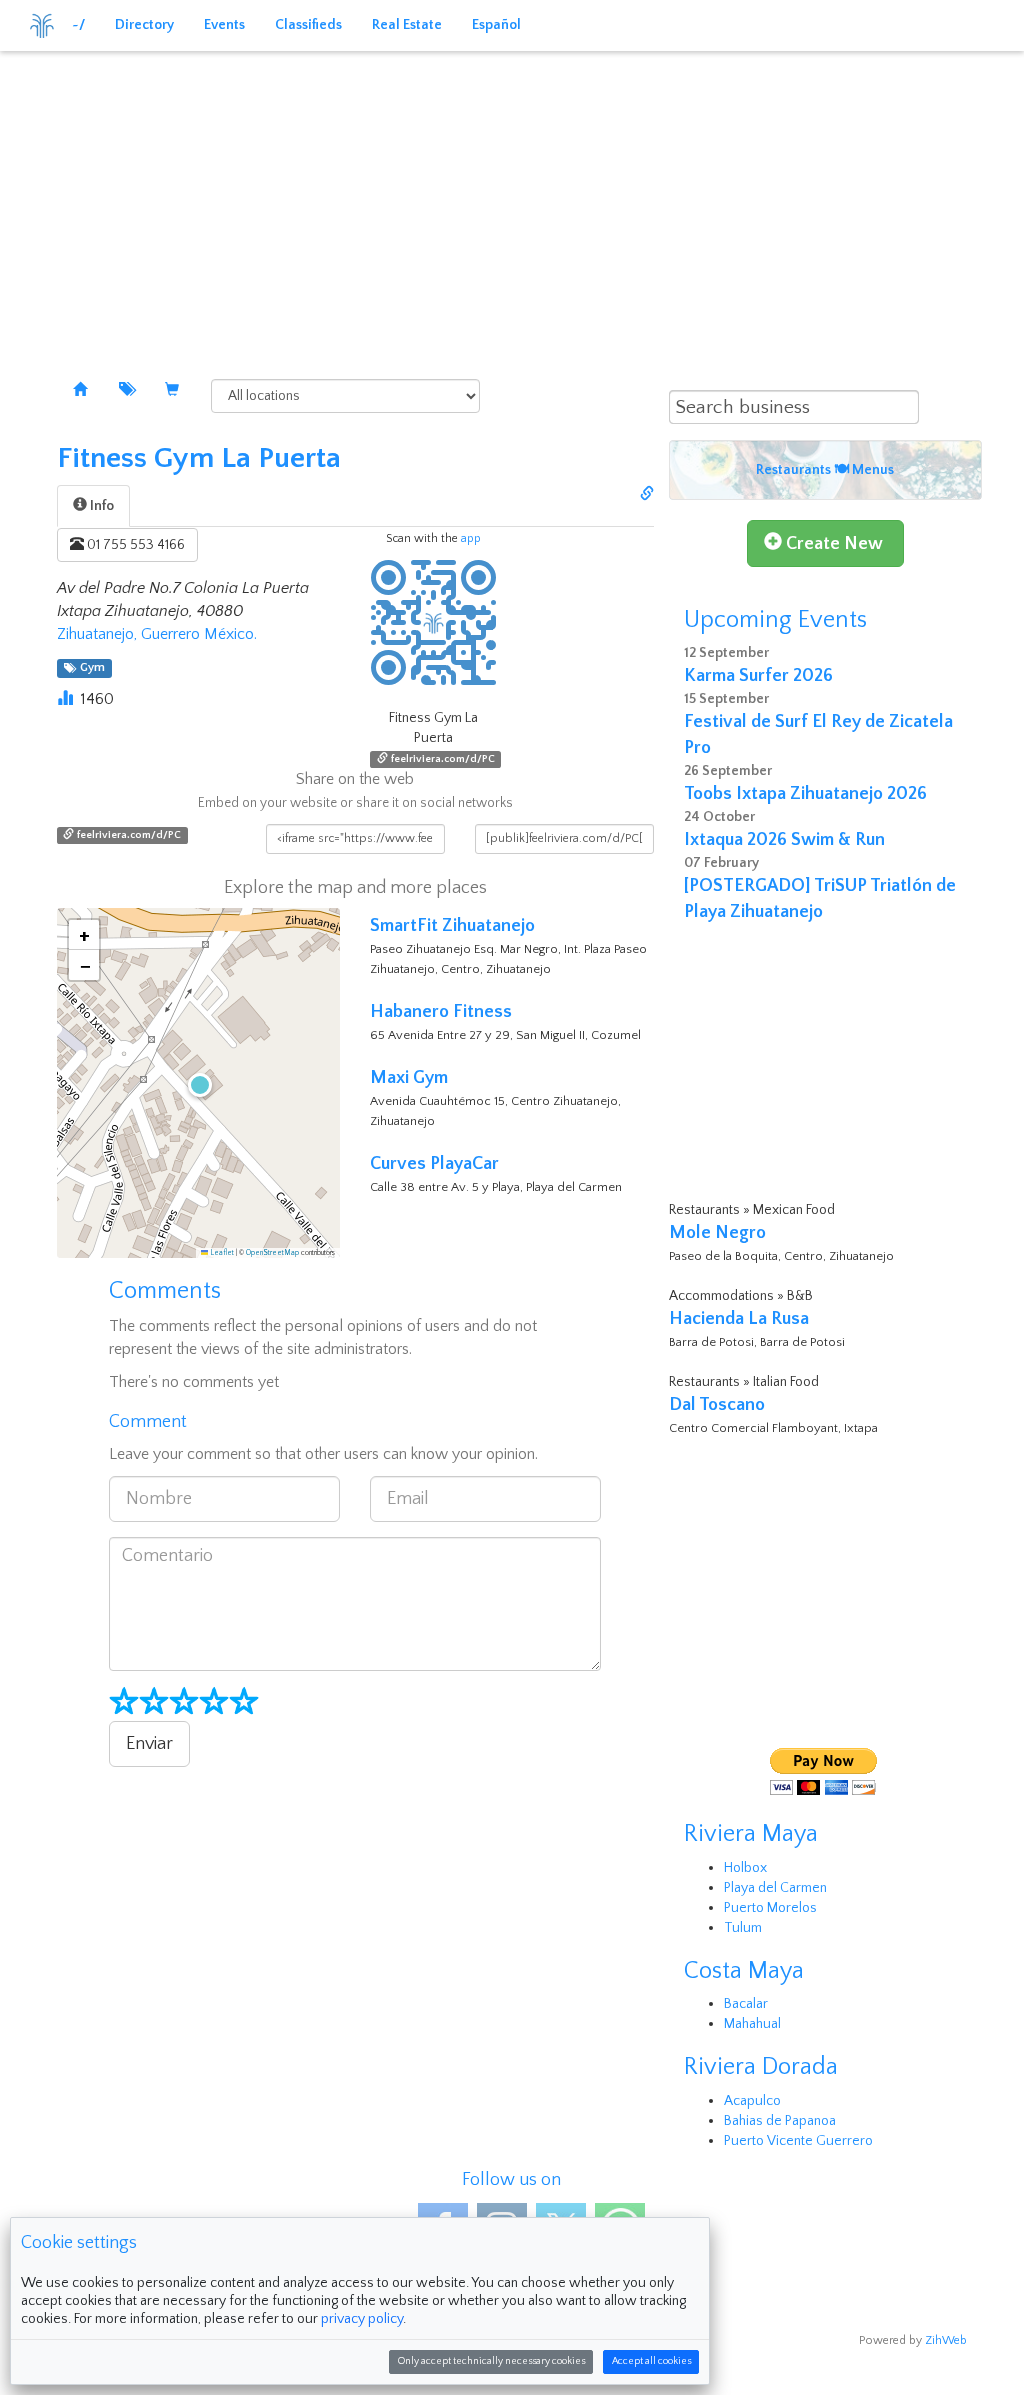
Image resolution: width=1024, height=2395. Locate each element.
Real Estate (407, 25)
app (471, 538)
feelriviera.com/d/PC (441, 759)
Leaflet (221, 1253)
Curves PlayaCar (434, 1164)
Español (496, 25)
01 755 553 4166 (134, 545)
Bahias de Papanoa (780, 2121)
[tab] (93, 506)
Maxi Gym (409, 1078)
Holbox (745, 1868)
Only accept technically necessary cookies (491, 2361)
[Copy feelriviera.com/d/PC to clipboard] (647, 495)
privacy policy (362, 2319)
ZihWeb (946, 2340)
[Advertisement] (512, 200)
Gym (89, 668)
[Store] (172, 391)
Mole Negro (717, 1233)
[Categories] (126, 391)
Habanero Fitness (441, 1012)
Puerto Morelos (770, 1908)
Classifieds (308, 25)
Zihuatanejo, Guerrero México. (157, 634)
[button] (198, 1083)
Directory (144, 25)
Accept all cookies (651, 2361)
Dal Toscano (717, 1405)
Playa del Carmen (775, 1888)
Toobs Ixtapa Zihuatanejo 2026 (805, 794)
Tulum (743, 1928)
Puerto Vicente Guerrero (798, 2141)
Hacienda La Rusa (739, 1319)
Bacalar (746, 2004)
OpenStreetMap (272, 1253)
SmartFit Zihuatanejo (452, 926)
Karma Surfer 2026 (758, 676)
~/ (78, 25)
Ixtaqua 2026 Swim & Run (784, 840)
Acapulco (752, 2101)
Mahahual (752, 2024)
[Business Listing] (80, 391)
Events (224, 25)
